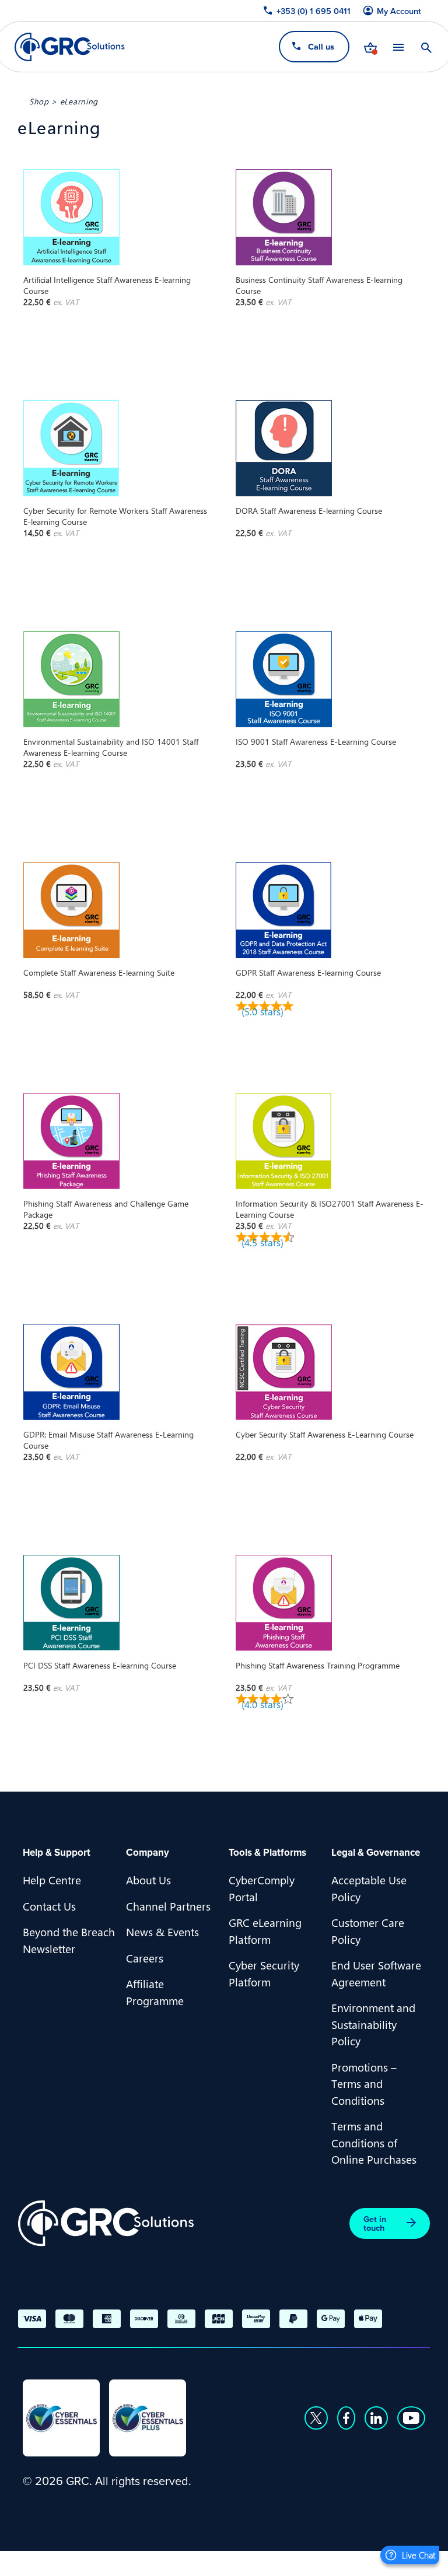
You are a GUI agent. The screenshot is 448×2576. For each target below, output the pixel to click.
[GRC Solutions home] (106, 2223)
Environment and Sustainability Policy (373, 2024)
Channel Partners (168, 1906)
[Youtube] (411, 2418)
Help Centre (52, 1880)
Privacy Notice (58, 2562)
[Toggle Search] (426, 47)
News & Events (162, 1932)
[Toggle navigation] (398, 47)
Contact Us (49, 1906)
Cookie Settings (225, 2562)
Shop (39, 101)
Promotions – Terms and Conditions (364, 2083)
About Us (148, 1880)
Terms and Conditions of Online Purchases (374, 2142)
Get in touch (375, 2223)
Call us (321, 46)
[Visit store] (370, 47)
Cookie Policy (140, 2562)
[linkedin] (376, 2418)
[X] (316, 2418)
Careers (145, 1958)
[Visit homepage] (70, 47)
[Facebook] (346, 2418)
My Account (399, 11)
